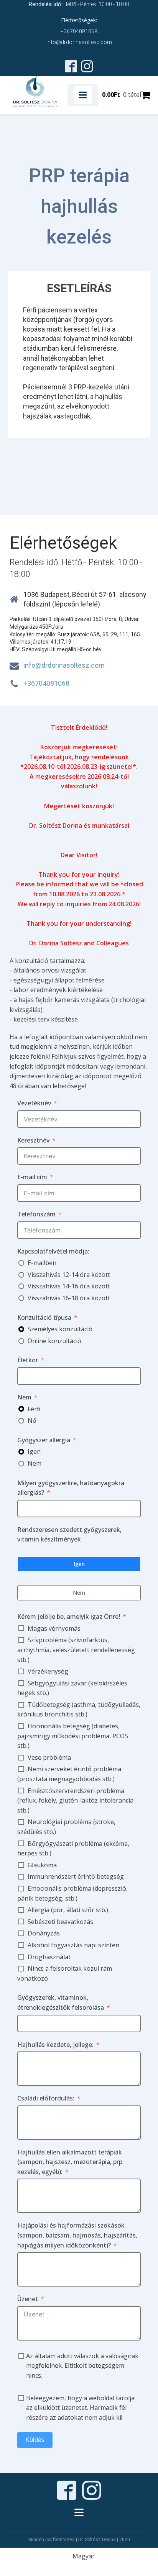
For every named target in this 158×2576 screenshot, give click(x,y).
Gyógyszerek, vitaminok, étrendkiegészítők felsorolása (61, 2002)
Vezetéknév (34, 1103)
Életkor (28, 1360)
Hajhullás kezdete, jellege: (55, 2045)
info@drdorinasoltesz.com (79, 42)
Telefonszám (36, 1214)
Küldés (35, 2440)
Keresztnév (33, 1140)
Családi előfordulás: (46, 2098)
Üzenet (28, 2299)
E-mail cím (32, 1177)
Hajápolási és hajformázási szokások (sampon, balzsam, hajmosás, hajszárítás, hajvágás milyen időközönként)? (77, 2235)
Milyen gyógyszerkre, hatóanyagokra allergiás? (71, 1488)
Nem (24, 1397)
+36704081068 (79, 31)
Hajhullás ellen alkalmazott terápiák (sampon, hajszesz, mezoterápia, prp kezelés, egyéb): (70, 2162)
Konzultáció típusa (44, 1317)
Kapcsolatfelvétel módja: (53, 1251)
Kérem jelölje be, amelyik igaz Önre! (69, 1617)
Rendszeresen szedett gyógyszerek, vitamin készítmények (69, 1535)
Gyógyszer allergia (44, 1440)
